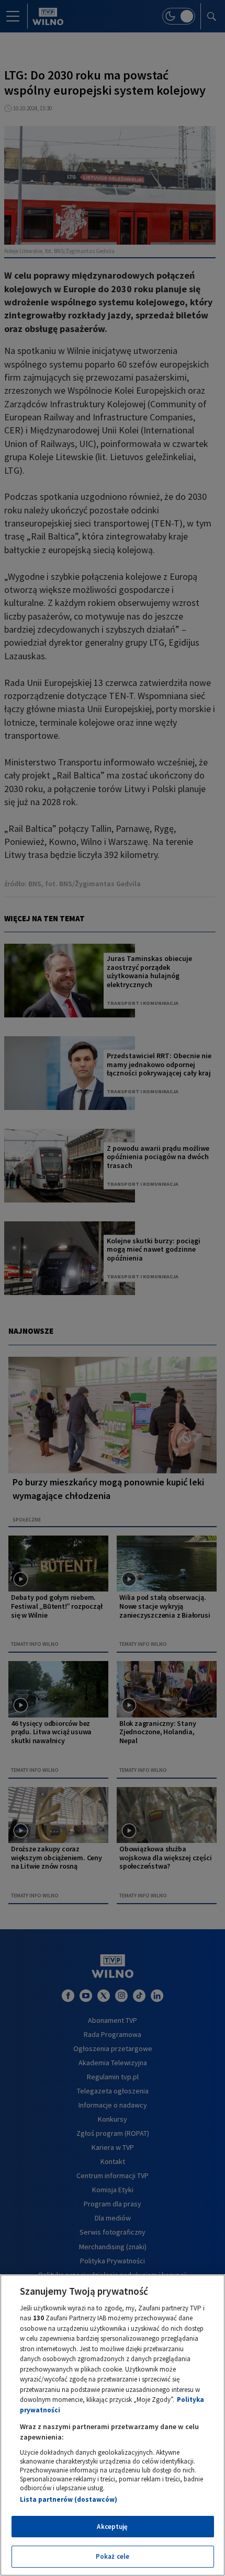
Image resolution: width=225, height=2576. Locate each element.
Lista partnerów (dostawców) (69, 2499)
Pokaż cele (113, 2556)
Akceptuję (112, 2527)
